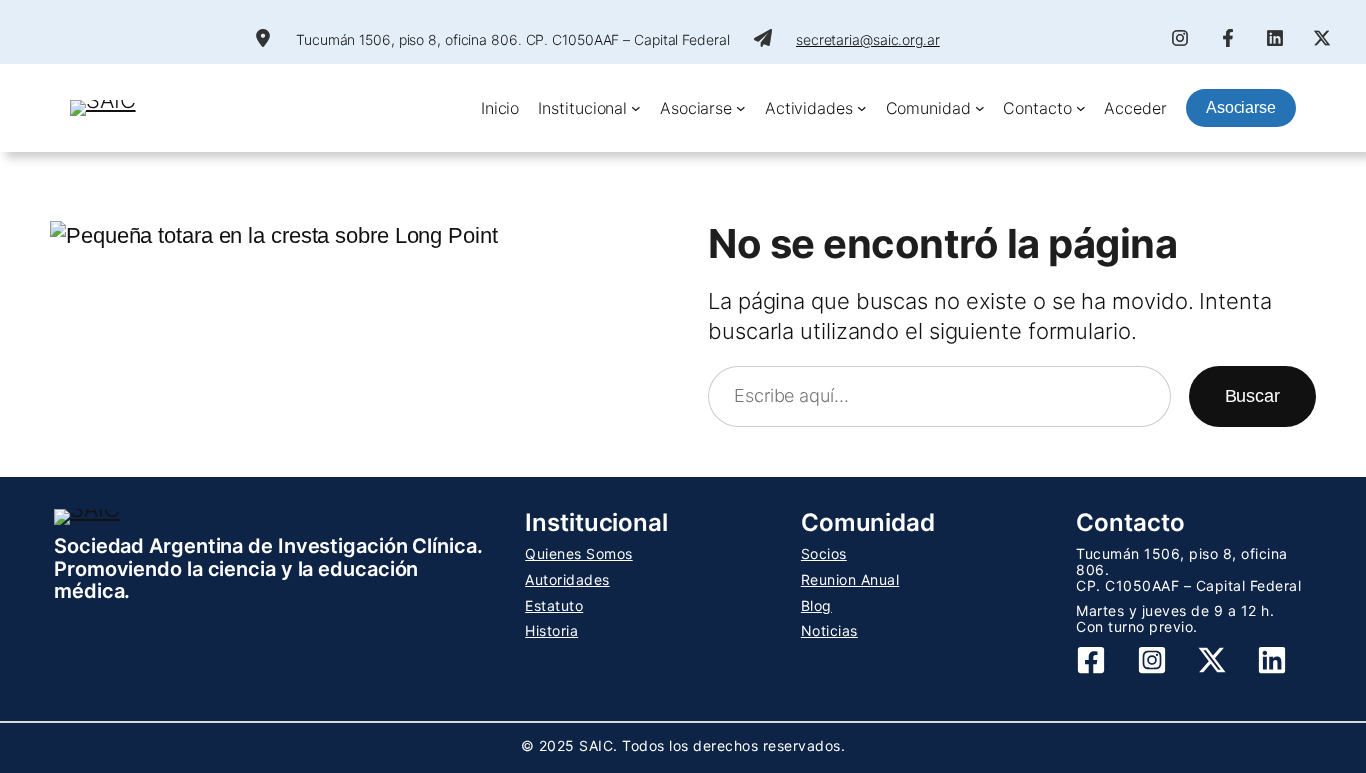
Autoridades (567, 579)
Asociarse (1241, 107)
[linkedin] (1275, 38)
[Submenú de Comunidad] (980, 108)
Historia (551, 630)
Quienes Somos (579, 553)
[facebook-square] (1091, 660)
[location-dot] (263, 38)
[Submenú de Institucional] (636, 108)
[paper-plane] (763, 38)
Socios (824, 553)
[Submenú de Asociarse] (741, 108)
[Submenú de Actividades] (862, 108)
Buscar (1252, 396)
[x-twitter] (1322, 38)
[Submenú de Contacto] (1081, 108)
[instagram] (1180, 38)
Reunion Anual (850, 579)
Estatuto (554, 605)
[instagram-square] (1152, 660)
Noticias (829, 630)
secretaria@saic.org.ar (868, 39)
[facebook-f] (1228, 38)
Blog (816, 605)
